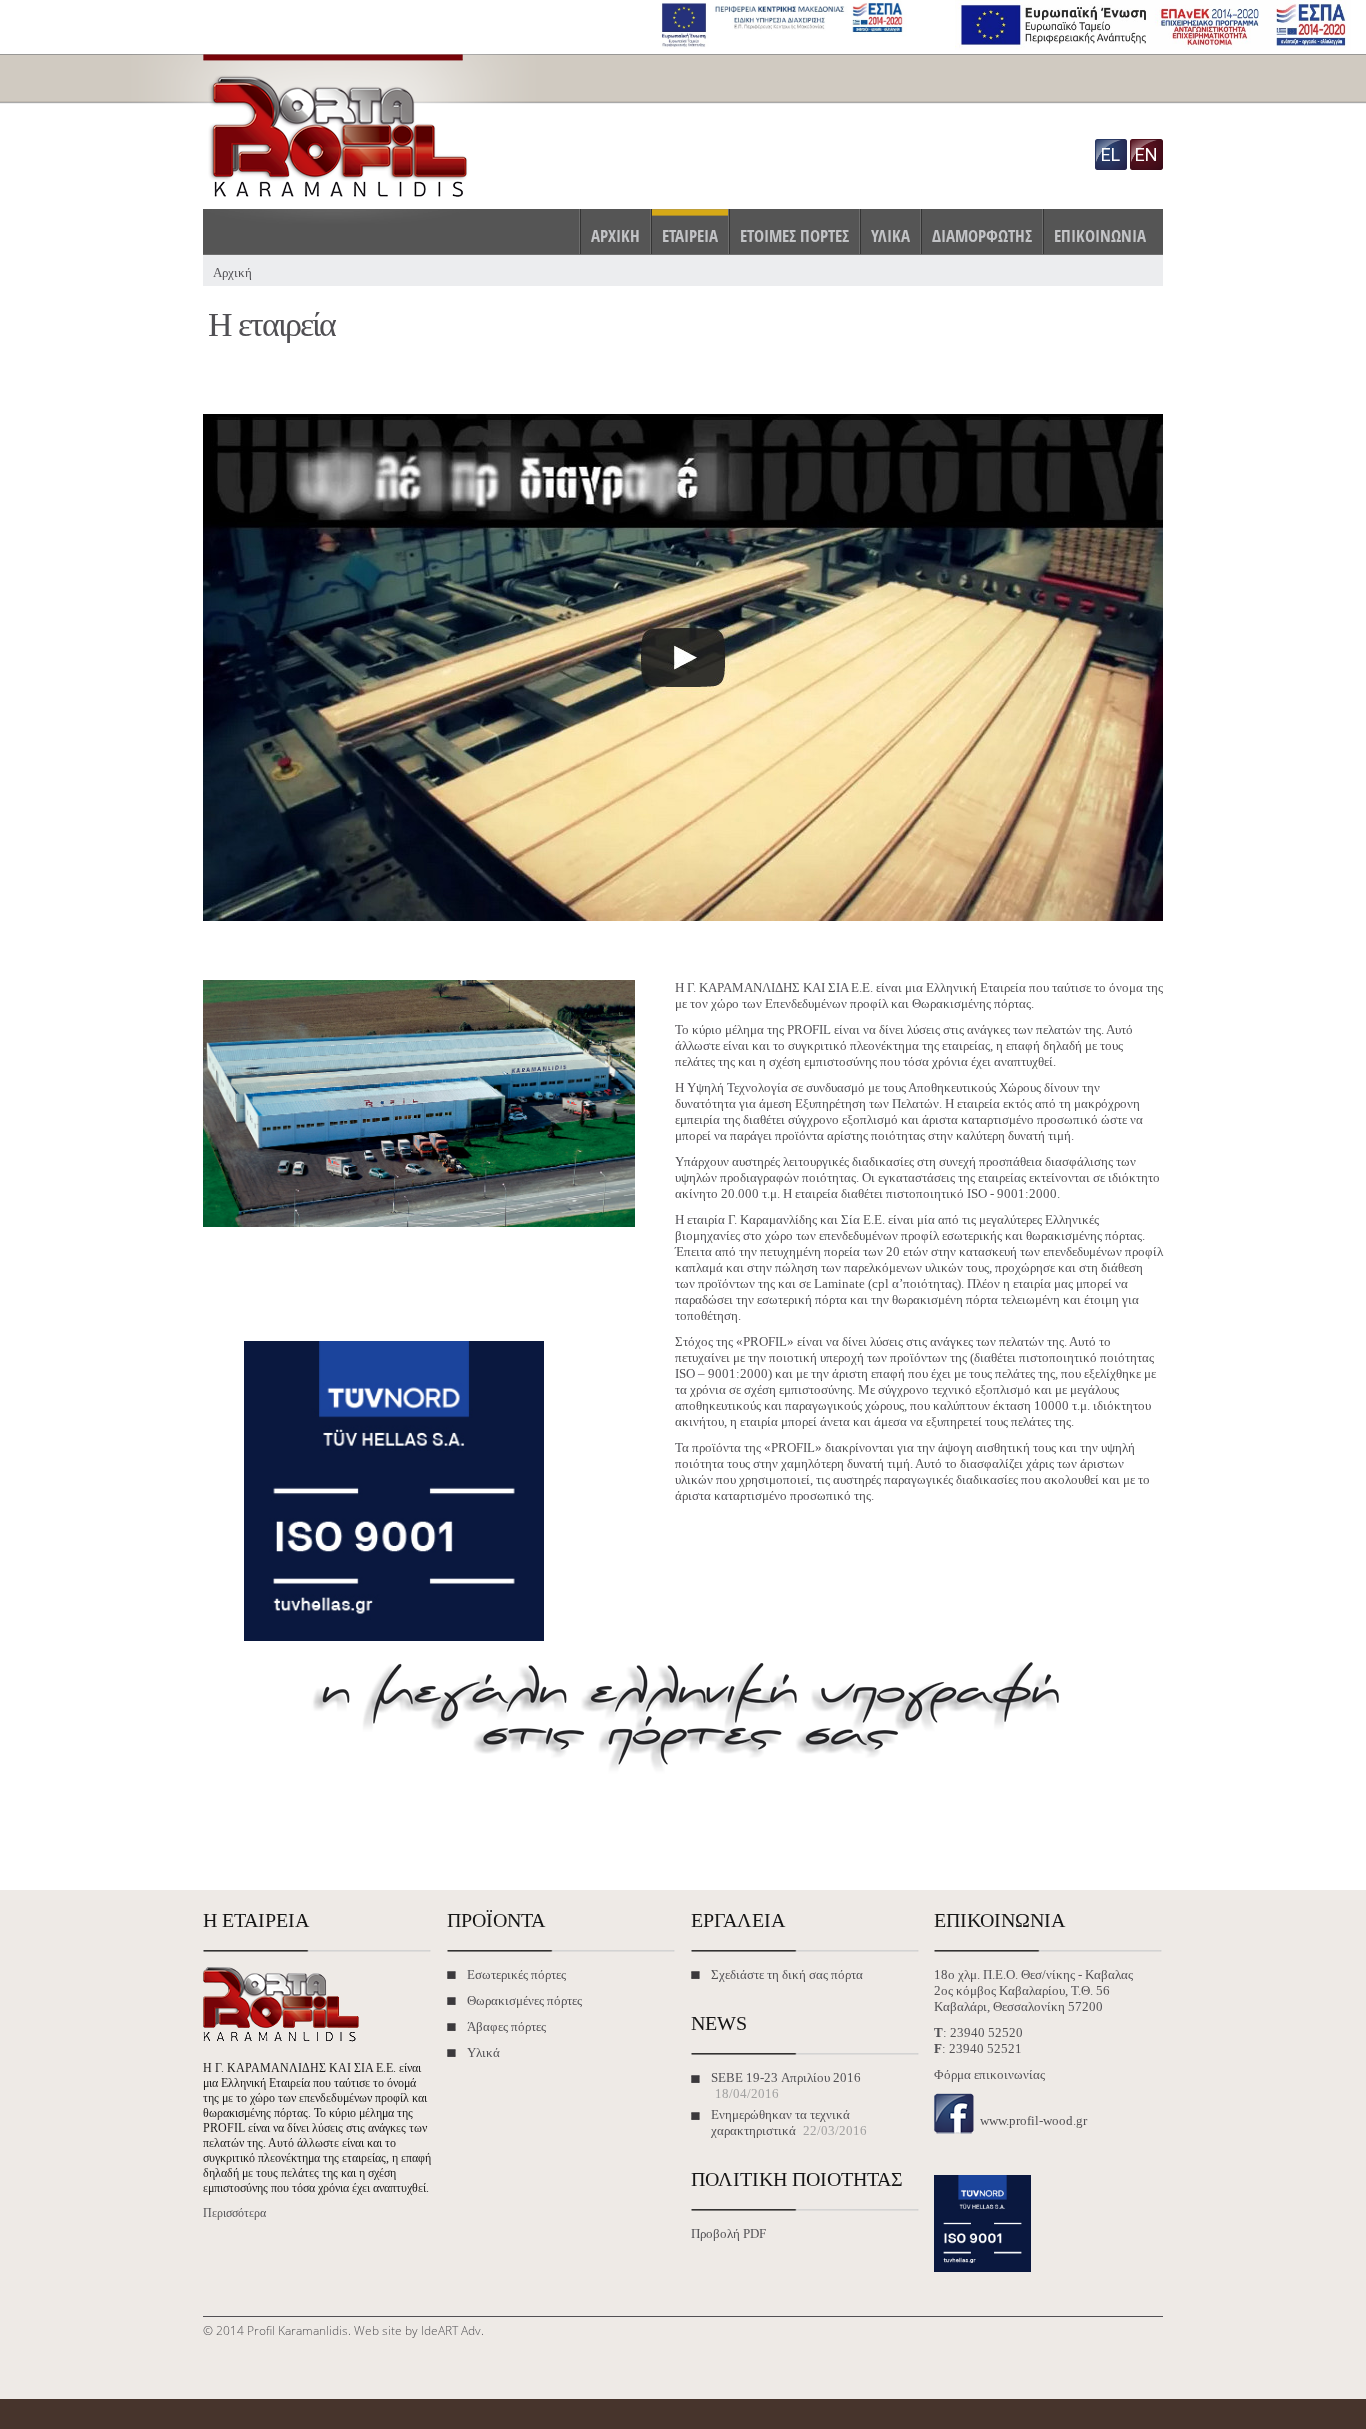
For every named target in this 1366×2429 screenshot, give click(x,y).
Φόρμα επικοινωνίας (989, 2074)
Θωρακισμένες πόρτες (524, 2000)
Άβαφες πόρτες (506, 2026)
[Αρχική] (374, 200)
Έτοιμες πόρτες (794, 235)
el (1110, 154)
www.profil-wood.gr (1033, 2120)
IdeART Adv (451, 2330)
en (1146, 154)
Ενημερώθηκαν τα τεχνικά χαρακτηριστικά (780, 2122)
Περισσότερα (234, 2213)
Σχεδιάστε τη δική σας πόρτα (787, 1974)
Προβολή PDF (728, 2233)
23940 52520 (986, 2032)
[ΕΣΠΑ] (787, 45)
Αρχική (615, 235)
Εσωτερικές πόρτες (516, 1974)
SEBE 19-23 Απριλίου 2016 (786, 2077)
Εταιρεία (690, 235)
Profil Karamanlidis (297, 2330)
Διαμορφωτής (982, 235)
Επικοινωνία (1100, 235)
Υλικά (890, 235)
